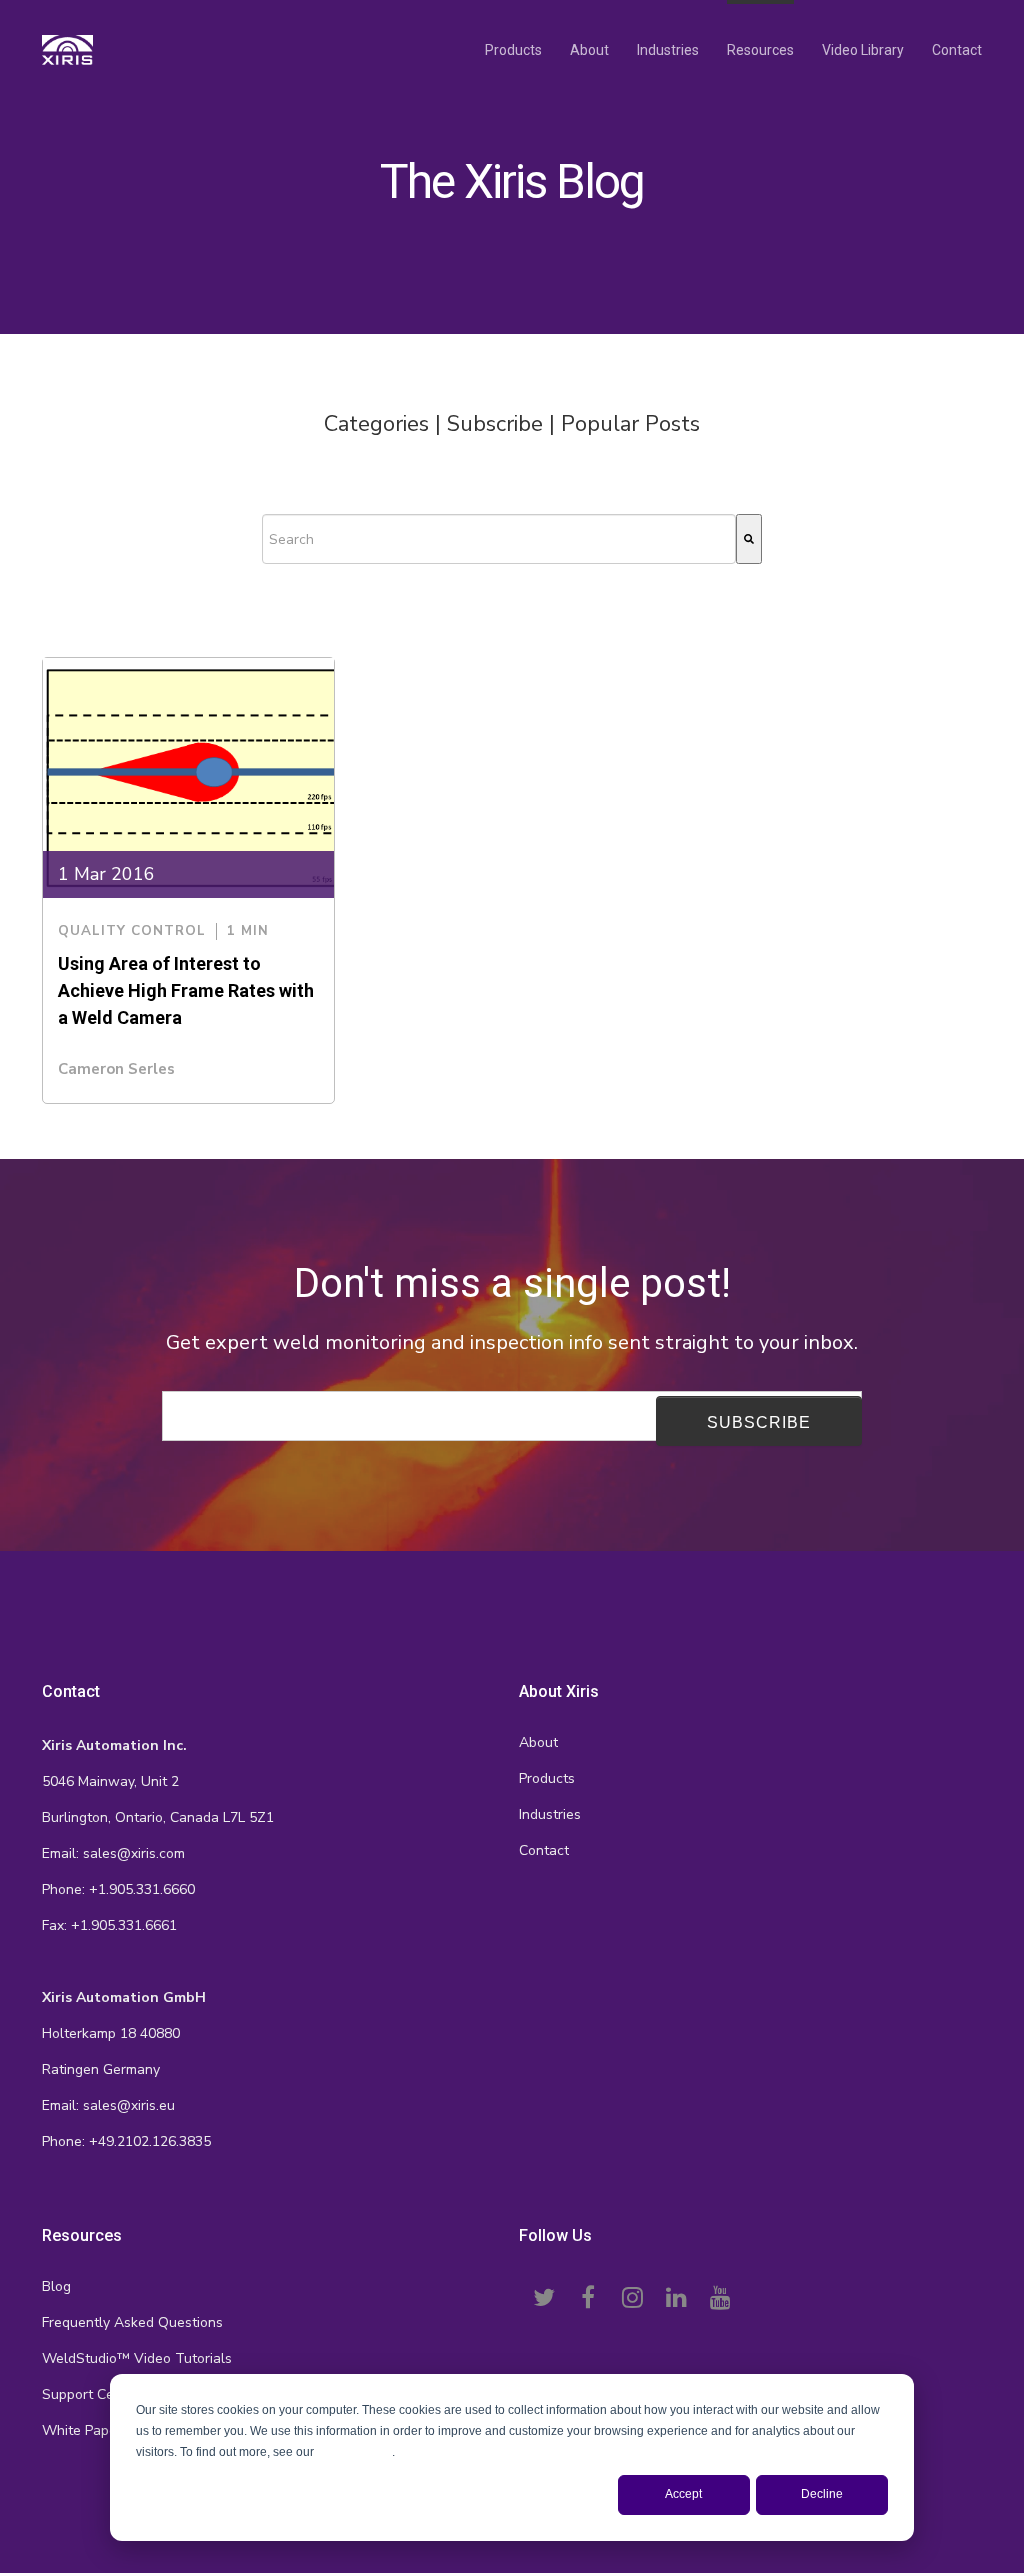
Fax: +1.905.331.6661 (109, 1925)
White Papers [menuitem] (85, 2430)
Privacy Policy (354, 2452)
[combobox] (499, 539)
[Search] (749, 539)
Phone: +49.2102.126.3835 (126, 2141)
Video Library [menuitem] (863, 50)
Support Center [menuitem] (91, 2394)
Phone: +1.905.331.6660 (118, 1889)
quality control (132, 931)
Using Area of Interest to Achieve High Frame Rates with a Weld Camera (186, 990)
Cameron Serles (116, 1069)
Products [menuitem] (513, 50)
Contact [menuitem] (957, 50)
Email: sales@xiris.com (113, 1853)
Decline (822, 2494)
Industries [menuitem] (668, 50)
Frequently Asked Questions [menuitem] (132, 2322)
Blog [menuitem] (56, 2286)
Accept (683, 2494)
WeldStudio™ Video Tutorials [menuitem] (137, 2358)
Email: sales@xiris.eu (108, 2105)
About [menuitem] (589, 50)
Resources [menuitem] (760, 50)
